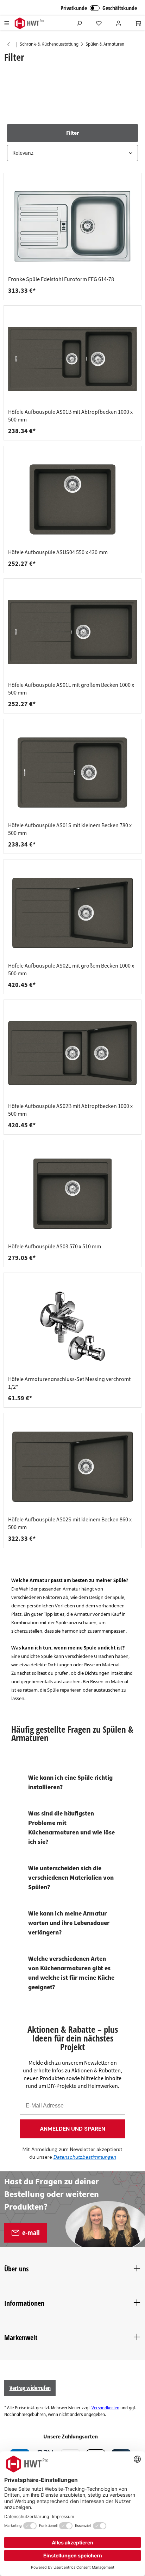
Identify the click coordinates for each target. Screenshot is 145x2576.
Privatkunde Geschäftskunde (99, 8)
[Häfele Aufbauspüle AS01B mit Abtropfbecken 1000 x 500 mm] (72, 359)
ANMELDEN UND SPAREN (72, 2129)
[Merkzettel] (99, 23)
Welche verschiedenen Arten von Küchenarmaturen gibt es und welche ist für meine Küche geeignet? (71, 1973)
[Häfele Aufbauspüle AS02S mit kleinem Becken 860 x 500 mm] (72, 1467)
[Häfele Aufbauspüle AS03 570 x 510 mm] (72, 1194)
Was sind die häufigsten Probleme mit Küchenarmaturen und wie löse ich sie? (71, 1828)
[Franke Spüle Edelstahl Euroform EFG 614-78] (72, 226)
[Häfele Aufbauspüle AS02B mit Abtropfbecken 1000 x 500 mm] (72, 1053)
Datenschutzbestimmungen (85, 2157)
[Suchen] (79, 23)
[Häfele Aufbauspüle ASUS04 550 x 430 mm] (72, 499)
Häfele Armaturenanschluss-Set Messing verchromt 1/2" (69, 1383)
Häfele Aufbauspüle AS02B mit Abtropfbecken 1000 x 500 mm (70, 1110)
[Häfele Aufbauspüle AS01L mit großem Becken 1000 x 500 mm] (72, 632)
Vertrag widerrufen (30, 2388)
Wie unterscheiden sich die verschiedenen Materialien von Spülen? (71, 1878)
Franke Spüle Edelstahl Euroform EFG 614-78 (61, 279)
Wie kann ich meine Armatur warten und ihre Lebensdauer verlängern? (69, 1923)
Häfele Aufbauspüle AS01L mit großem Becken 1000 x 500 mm (71, 689)
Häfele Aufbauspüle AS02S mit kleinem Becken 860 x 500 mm (70, 1523)
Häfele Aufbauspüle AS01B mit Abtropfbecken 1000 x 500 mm (70, 416)
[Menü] (7, 23)
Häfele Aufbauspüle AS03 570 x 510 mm (55, 1247)
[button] (72, 143)
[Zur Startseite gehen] (29, 23)
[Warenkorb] (138, 23)
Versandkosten (105, 2408)
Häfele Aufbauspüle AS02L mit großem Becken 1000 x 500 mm (71, 970)
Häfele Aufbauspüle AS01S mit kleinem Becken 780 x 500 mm (70, 829)
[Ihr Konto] (119, 23)
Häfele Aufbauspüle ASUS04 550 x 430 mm (58, 552)
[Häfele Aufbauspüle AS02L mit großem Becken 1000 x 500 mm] (72, 913)
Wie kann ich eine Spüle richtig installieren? (70, 1782)
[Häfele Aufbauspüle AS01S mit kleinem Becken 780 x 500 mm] (72, 772)
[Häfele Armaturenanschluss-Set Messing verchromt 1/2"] (72, 1326)
